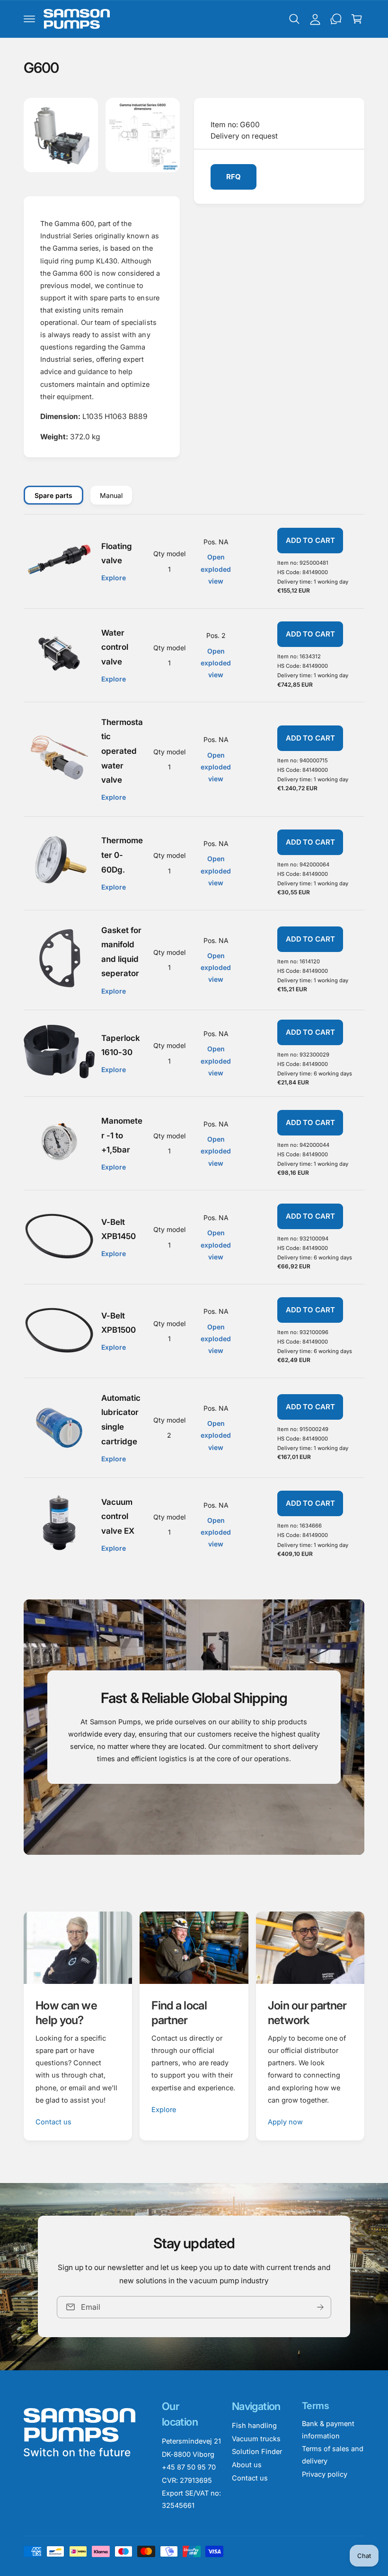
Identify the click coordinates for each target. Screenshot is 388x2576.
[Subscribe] (320, 2307)
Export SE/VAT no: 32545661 (191, 2499)
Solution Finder (257, 2451)
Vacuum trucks (256, 2439)
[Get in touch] (336, 19)
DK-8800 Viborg (188, 2454)
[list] (194, 2026)
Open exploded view (216, 569)
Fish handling (254, 2425)
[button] (29, 19)
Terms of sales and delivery (333, 2455)
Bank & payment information (328, 2430)
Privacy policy (325, 2474)
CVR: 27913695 (187, 2480)
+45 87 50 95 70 (189, 2467)
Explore (164, 2109)
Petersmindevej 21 (191, 2441)
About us (247, 2465)
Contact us (53, 2122)
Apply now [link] (285, 2122)
